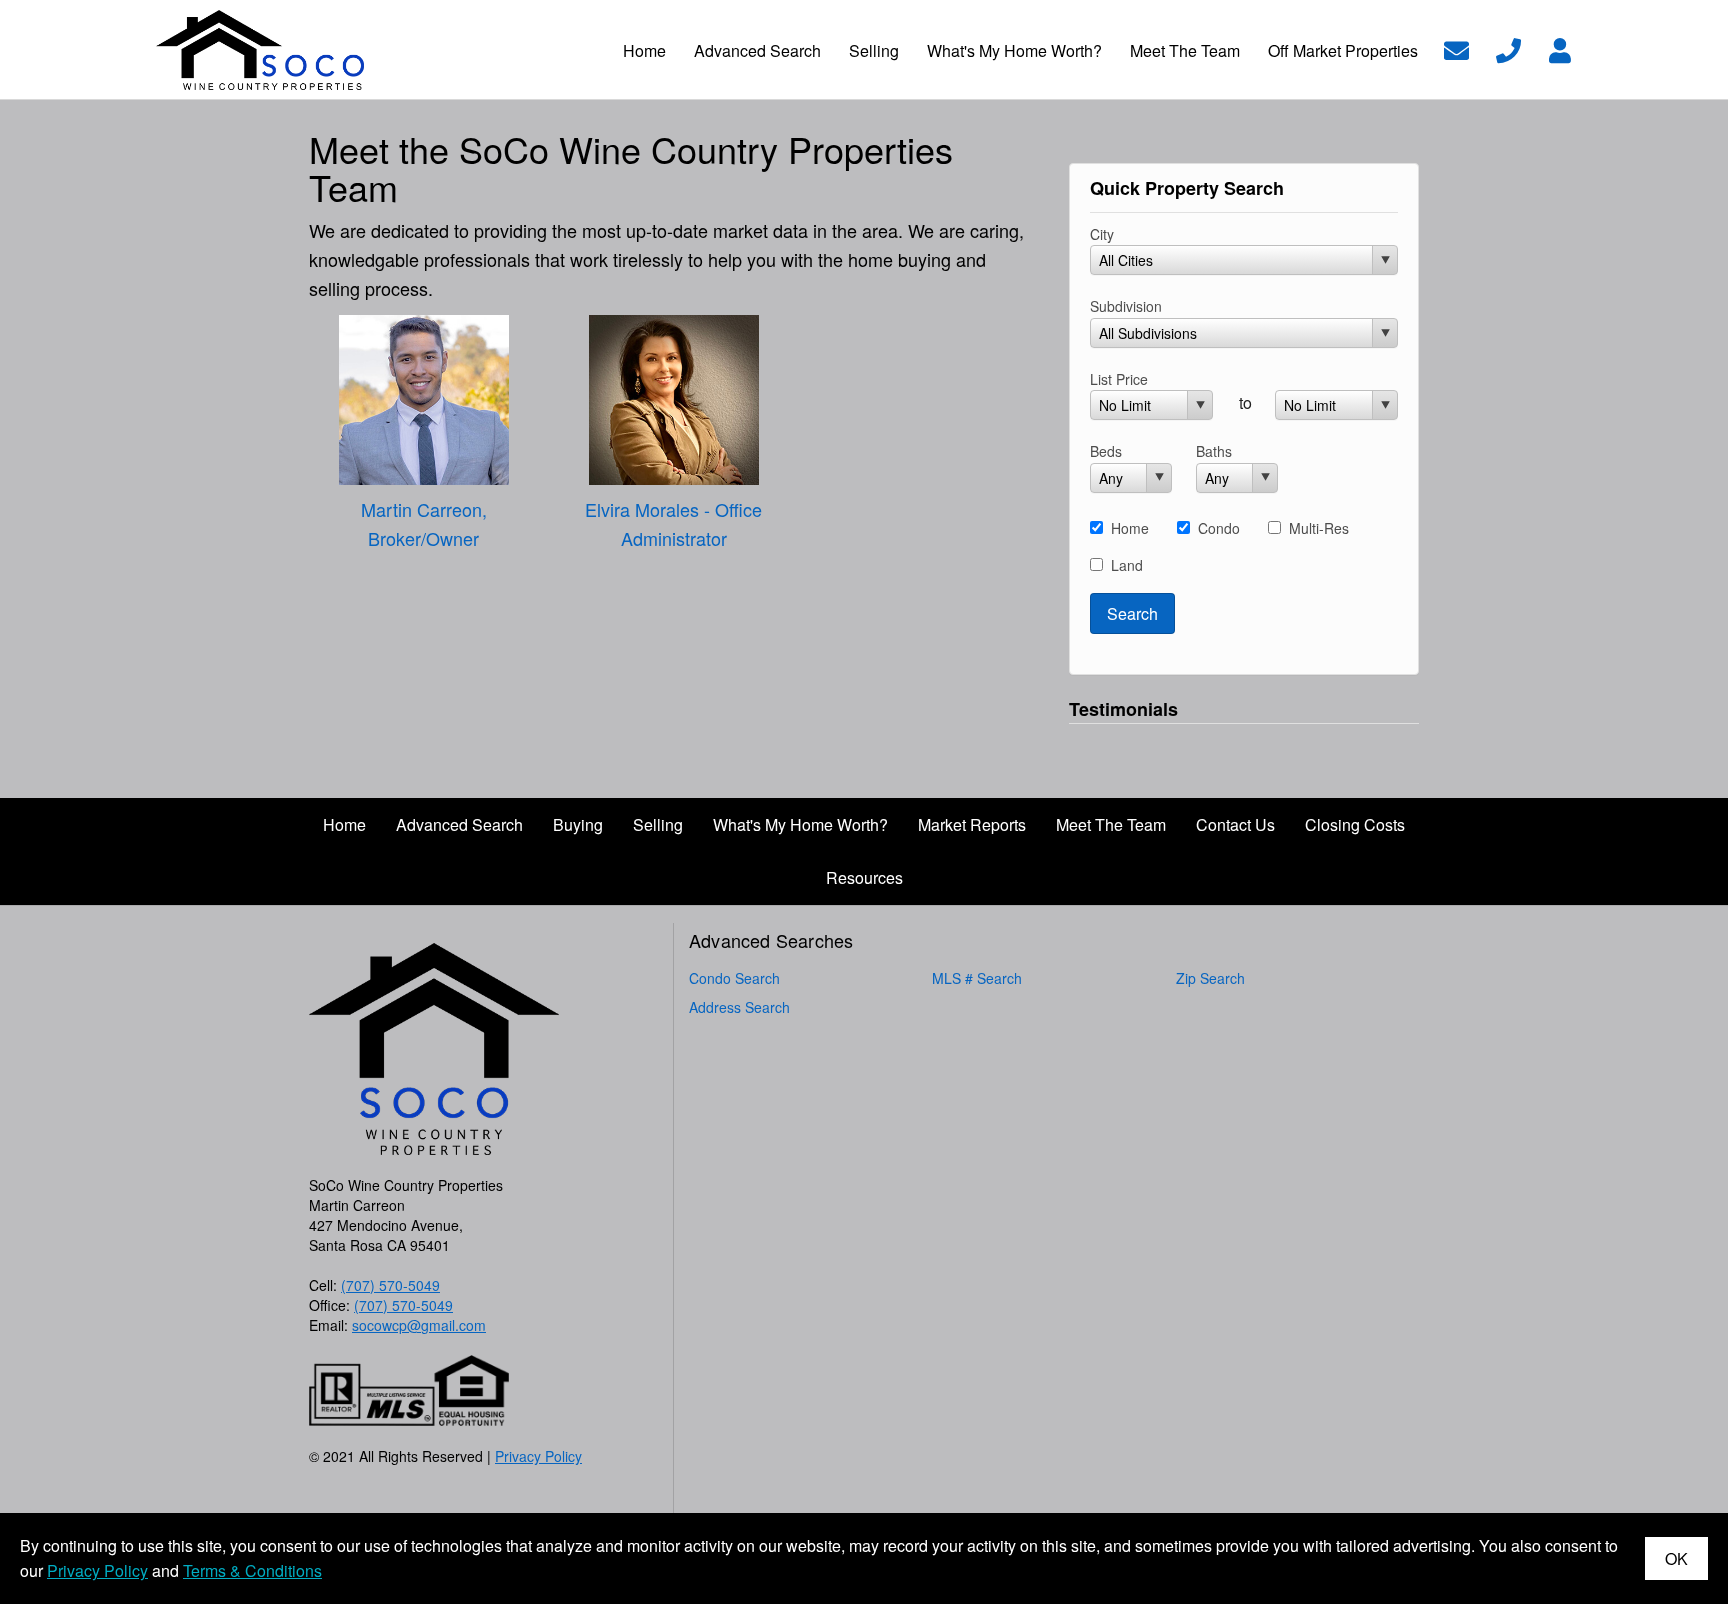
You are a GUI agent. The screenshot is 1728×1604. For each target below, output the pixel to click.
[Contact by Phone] (1508, 47)
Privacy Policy (538, 1456)
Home (1130, 528)
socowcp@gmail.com (419, 1325)
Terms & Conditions (252, 1570)
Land (1127, 565)
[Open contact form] (1456, 47)
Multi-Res (1319, 528)
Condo (1219, 528)
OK (1676, 1558)
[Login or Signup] (1560, 47)
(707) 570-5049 (390, 1285)
